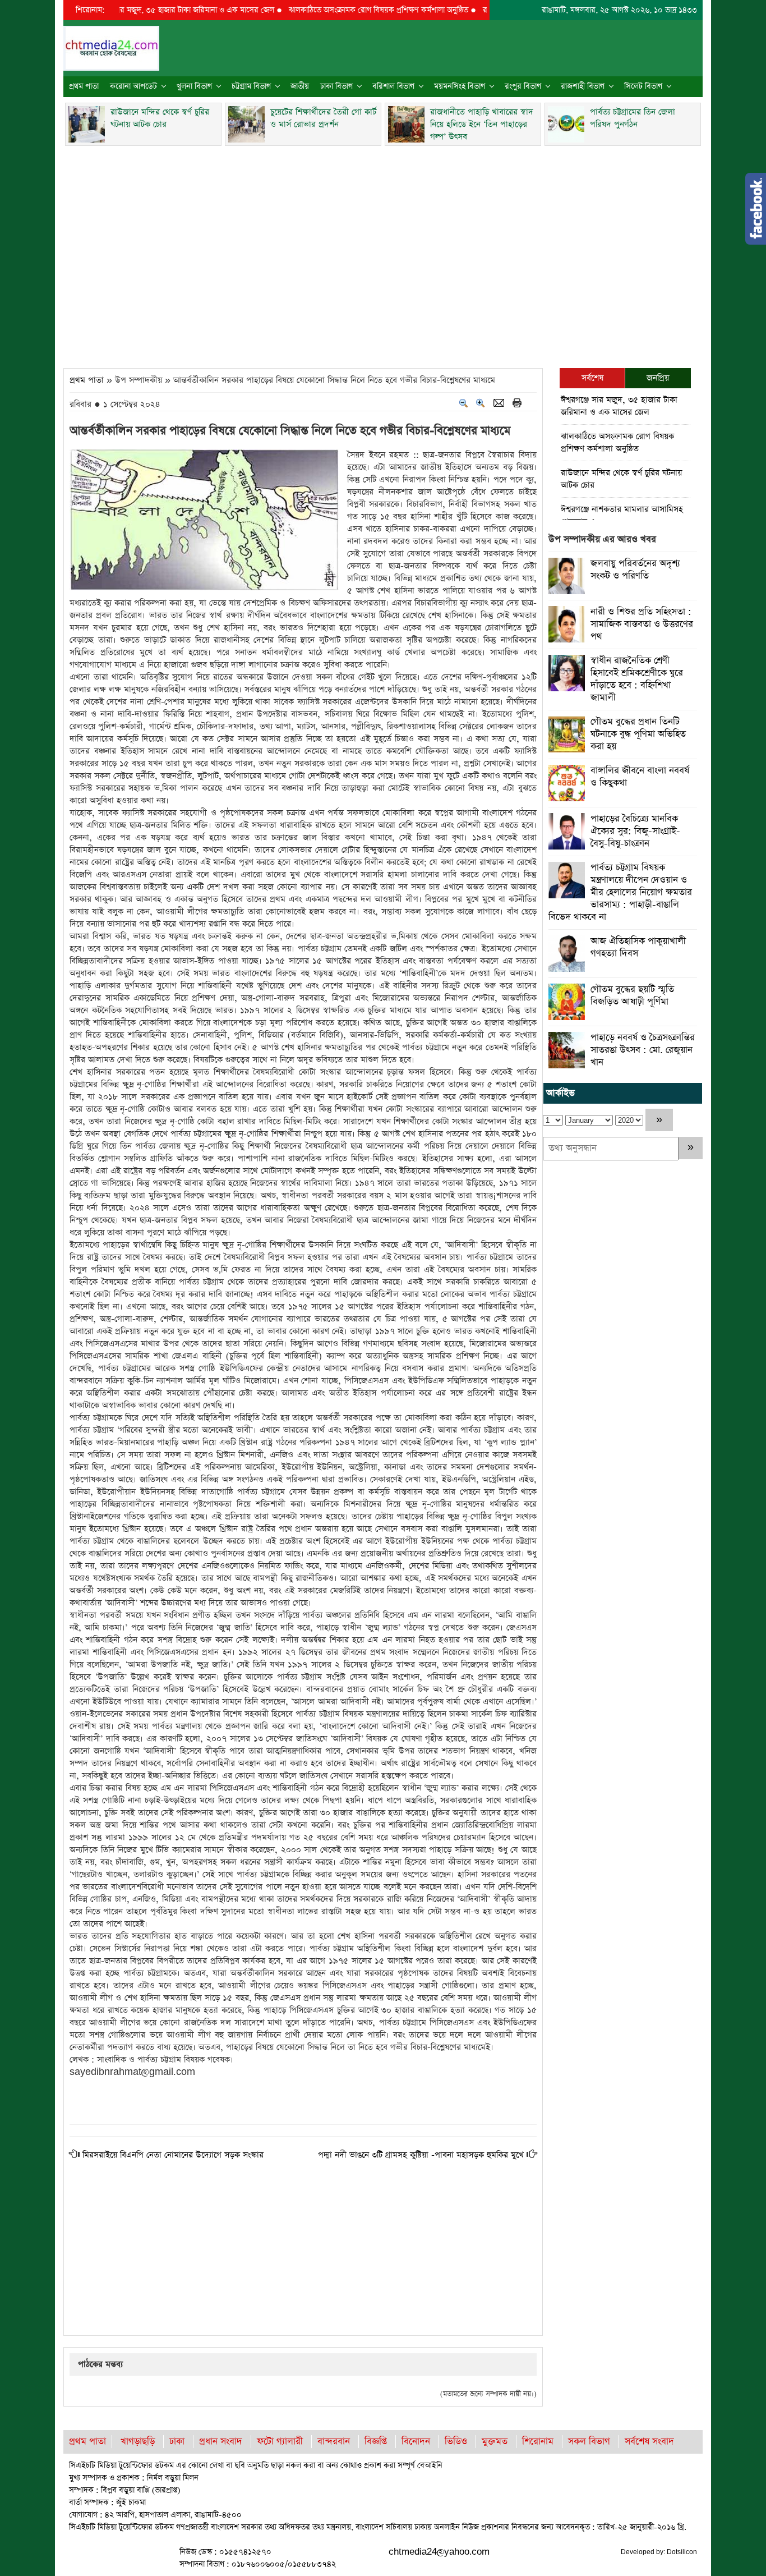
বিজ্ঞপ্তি (376, 2442)
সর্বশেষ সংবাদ (649, 2442)
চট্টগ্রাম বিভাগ (251, 86)
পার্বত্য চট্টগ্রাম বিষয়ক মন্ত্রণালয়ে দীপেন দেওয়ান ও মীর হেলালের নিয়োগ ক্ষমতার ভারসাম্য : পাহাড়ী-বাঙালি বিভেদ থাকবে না (620, 892)
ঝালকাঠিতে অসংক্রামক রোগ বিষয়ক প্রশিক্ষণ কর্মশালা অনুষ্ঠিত (330, 10)
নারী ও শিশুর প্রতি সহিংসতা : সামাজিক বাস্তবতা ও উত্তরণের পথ (642, 624)
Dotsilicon (682, 2552)
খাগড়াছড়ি (138, 2442)
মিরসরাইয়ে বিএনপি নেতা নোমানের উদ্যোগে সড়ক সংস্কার (173, 2155)
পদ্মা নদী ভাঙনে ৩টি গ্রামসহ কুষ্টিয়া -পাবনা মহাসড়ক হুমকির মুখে (421, 2155)
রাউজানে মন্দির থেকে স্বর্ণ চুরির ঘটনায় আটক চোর (621, 479)
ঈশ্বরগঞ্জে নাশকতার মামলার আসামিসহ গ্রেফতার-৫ (622, 515)
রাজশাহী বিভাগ (583, 86)
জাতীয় (300, 86)
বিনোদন (416, 2442)
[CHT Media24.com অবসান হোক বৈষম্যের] (111, 47)
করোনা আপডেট (133, 86)
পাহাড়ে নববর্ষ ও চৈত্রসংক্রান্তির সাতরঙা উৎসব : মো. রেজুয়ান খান (643, 1050)
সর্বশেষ (592, 378)
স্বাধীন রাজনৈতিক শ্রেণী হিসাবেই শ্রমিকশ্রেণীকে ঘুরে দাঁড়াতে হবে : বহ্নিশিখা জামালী (637, 679)
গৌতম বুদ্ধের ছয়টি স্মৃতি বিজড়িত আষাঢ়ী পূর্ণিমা (632, 996)
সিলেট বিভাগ (643, 86)
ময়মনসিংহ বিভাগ (460, 86)
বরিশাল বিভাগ (393, 86)
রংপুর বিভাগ (523, 86)
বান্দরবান (334, 2442)
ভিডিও (456, 2442)
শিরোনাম (538, 2442)
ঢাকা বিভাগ (336, 86)
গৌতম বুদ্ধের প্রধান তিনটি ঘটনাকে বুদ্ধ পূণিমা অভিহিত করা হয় (638, 734)
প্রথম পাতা (84, 86)
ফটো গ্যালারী (280, 2442)
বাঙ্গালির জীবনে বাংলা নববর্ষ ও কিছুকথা (640, 777)
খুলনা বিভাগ (194, 86)
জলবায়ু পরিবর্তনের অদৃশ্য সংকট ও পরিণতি (635, 570)
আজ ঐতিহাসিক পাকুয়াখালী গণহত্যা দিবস (638, 947)
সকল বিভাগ (589, 2442)
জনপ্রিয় (658, 378)
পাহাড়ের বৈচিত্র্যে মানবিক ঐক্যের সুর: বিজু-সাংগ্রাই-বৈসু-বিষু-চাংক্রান (635, 831)
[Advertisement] (383, 254)
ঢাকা (177, 2442)
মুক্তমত (495, 2442)
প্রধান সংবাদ (221, 2442)
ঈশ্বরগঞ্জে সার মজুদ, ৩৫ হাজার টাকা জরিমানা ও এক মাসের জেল (131, 10)
